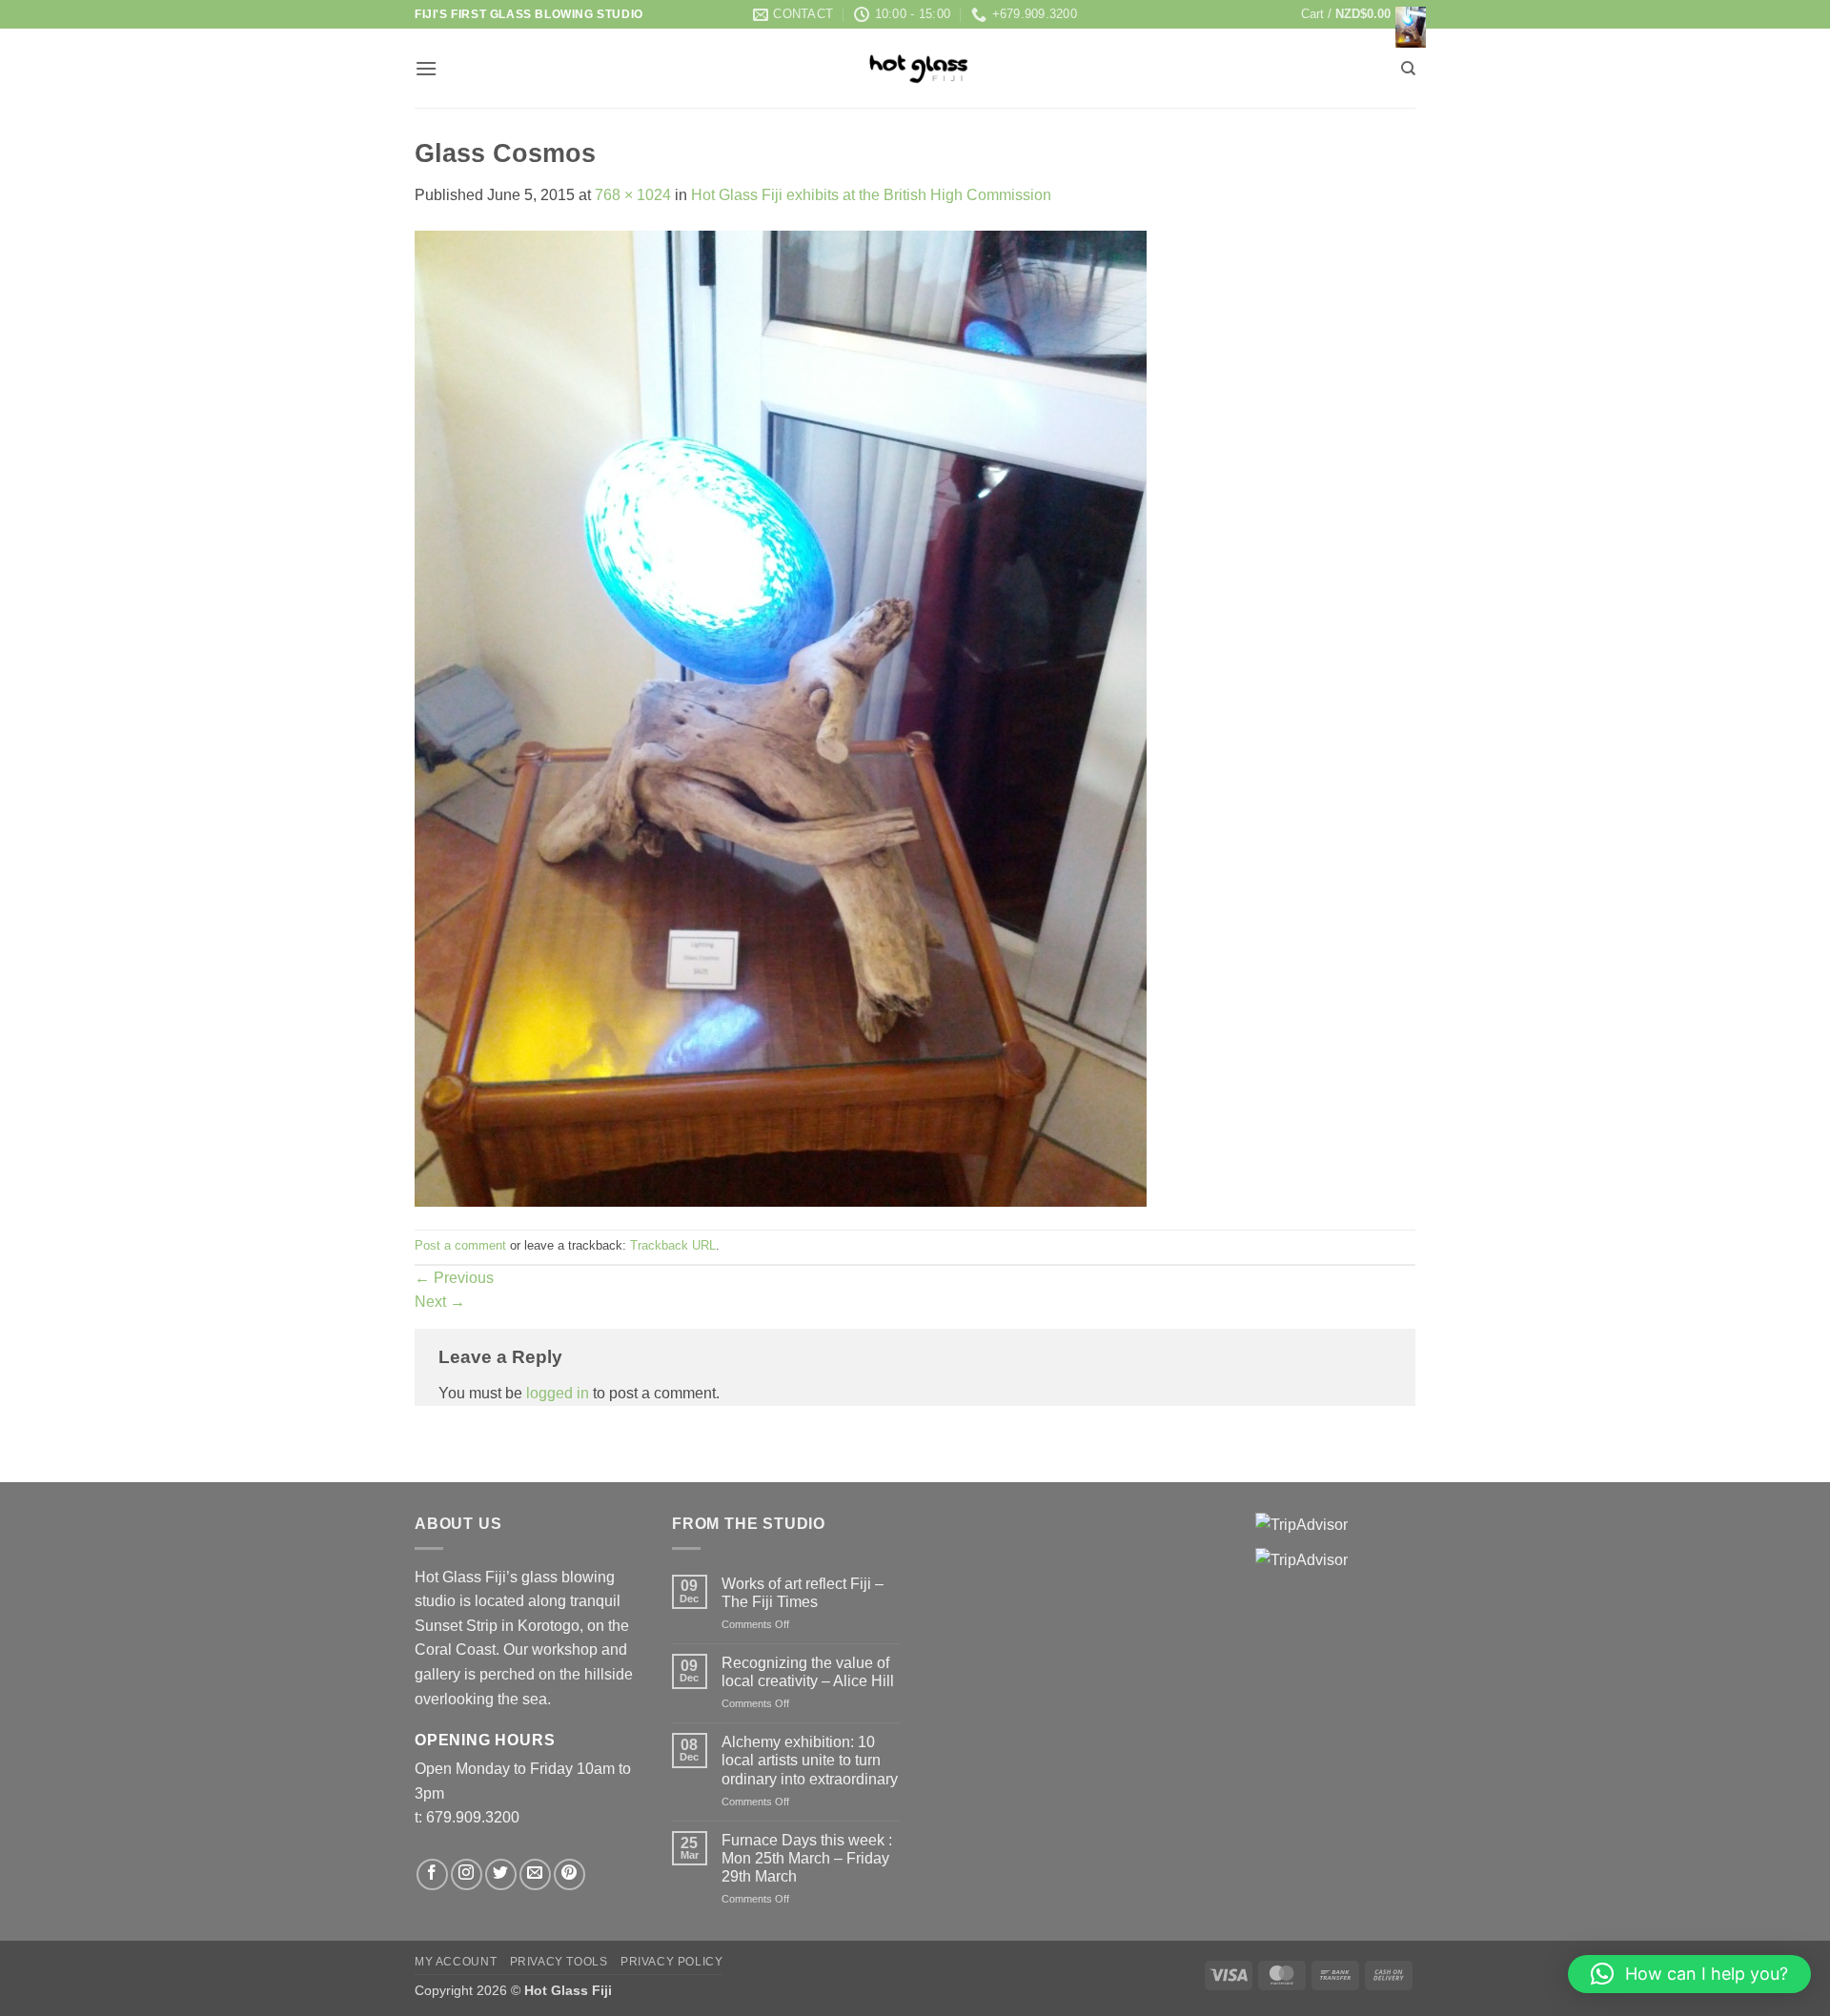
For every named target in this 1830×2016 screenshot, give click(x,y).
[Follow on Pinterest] (569, 1874)
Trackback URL (673, 1245)
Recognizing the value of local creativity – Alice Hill (808, 1672)
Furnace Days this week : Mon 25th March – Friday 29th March (807, 1858)
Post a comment (460, 1245)
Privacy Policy (672, 1962)
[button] (1358, 14)
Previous (454, 1278)
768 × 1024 (633, 195)
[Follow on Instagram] (467, 1874)
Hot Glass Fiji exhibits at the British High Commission (871, 195)
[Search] (1408, 69)
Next (440, 1302)
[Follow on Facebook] (432, 1874)
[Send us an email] (535, 1874)
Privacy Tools (559, 1962)
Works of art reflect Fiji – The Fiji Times (803, 1593)
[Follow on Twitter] (501, 1874)
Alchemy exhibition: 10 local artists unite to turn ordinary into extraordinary (810, 1760)
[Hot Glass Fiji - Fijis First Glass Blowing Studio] (915, 68)
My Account (456, 1962)
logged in (558, 1393)
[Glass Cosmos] (781, 717)
